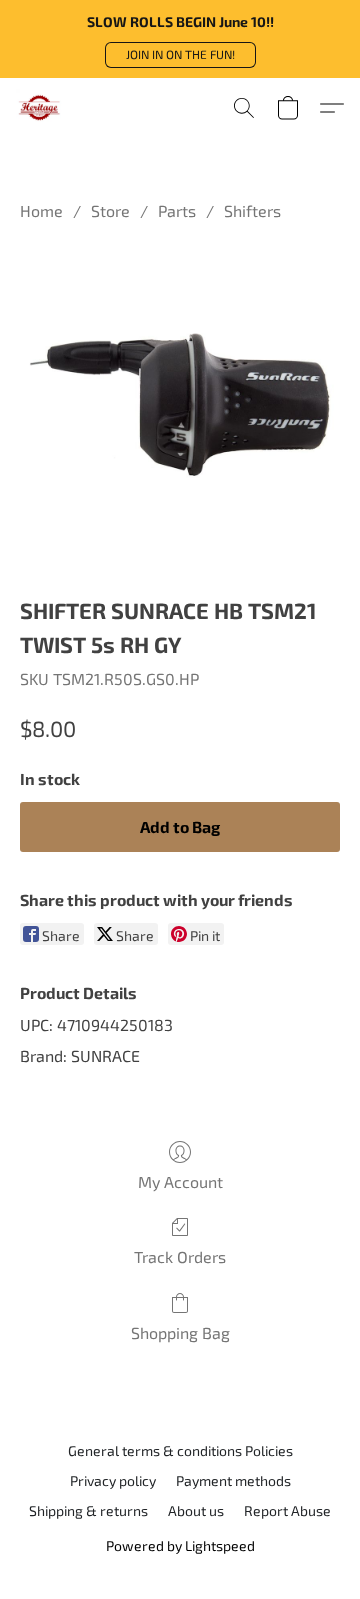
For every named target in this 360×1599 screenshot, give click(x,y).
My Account (180, 1181)
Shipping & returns (88, 1510)
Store (110, 210)
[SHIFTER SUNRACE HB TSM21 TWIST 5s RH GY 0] (180, 404)
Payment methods (233, 1480)
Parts (177, 210)
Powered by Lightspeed (180, 1545)
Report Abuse (287, 1510)
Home (41, 210)
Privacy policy (113, 1480)
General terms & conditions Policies (180, 1450)
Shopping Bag (180, 1332)
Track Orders (180, 1256)
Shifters (252, 210)
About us (196, 1510)
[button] (180, 55)
